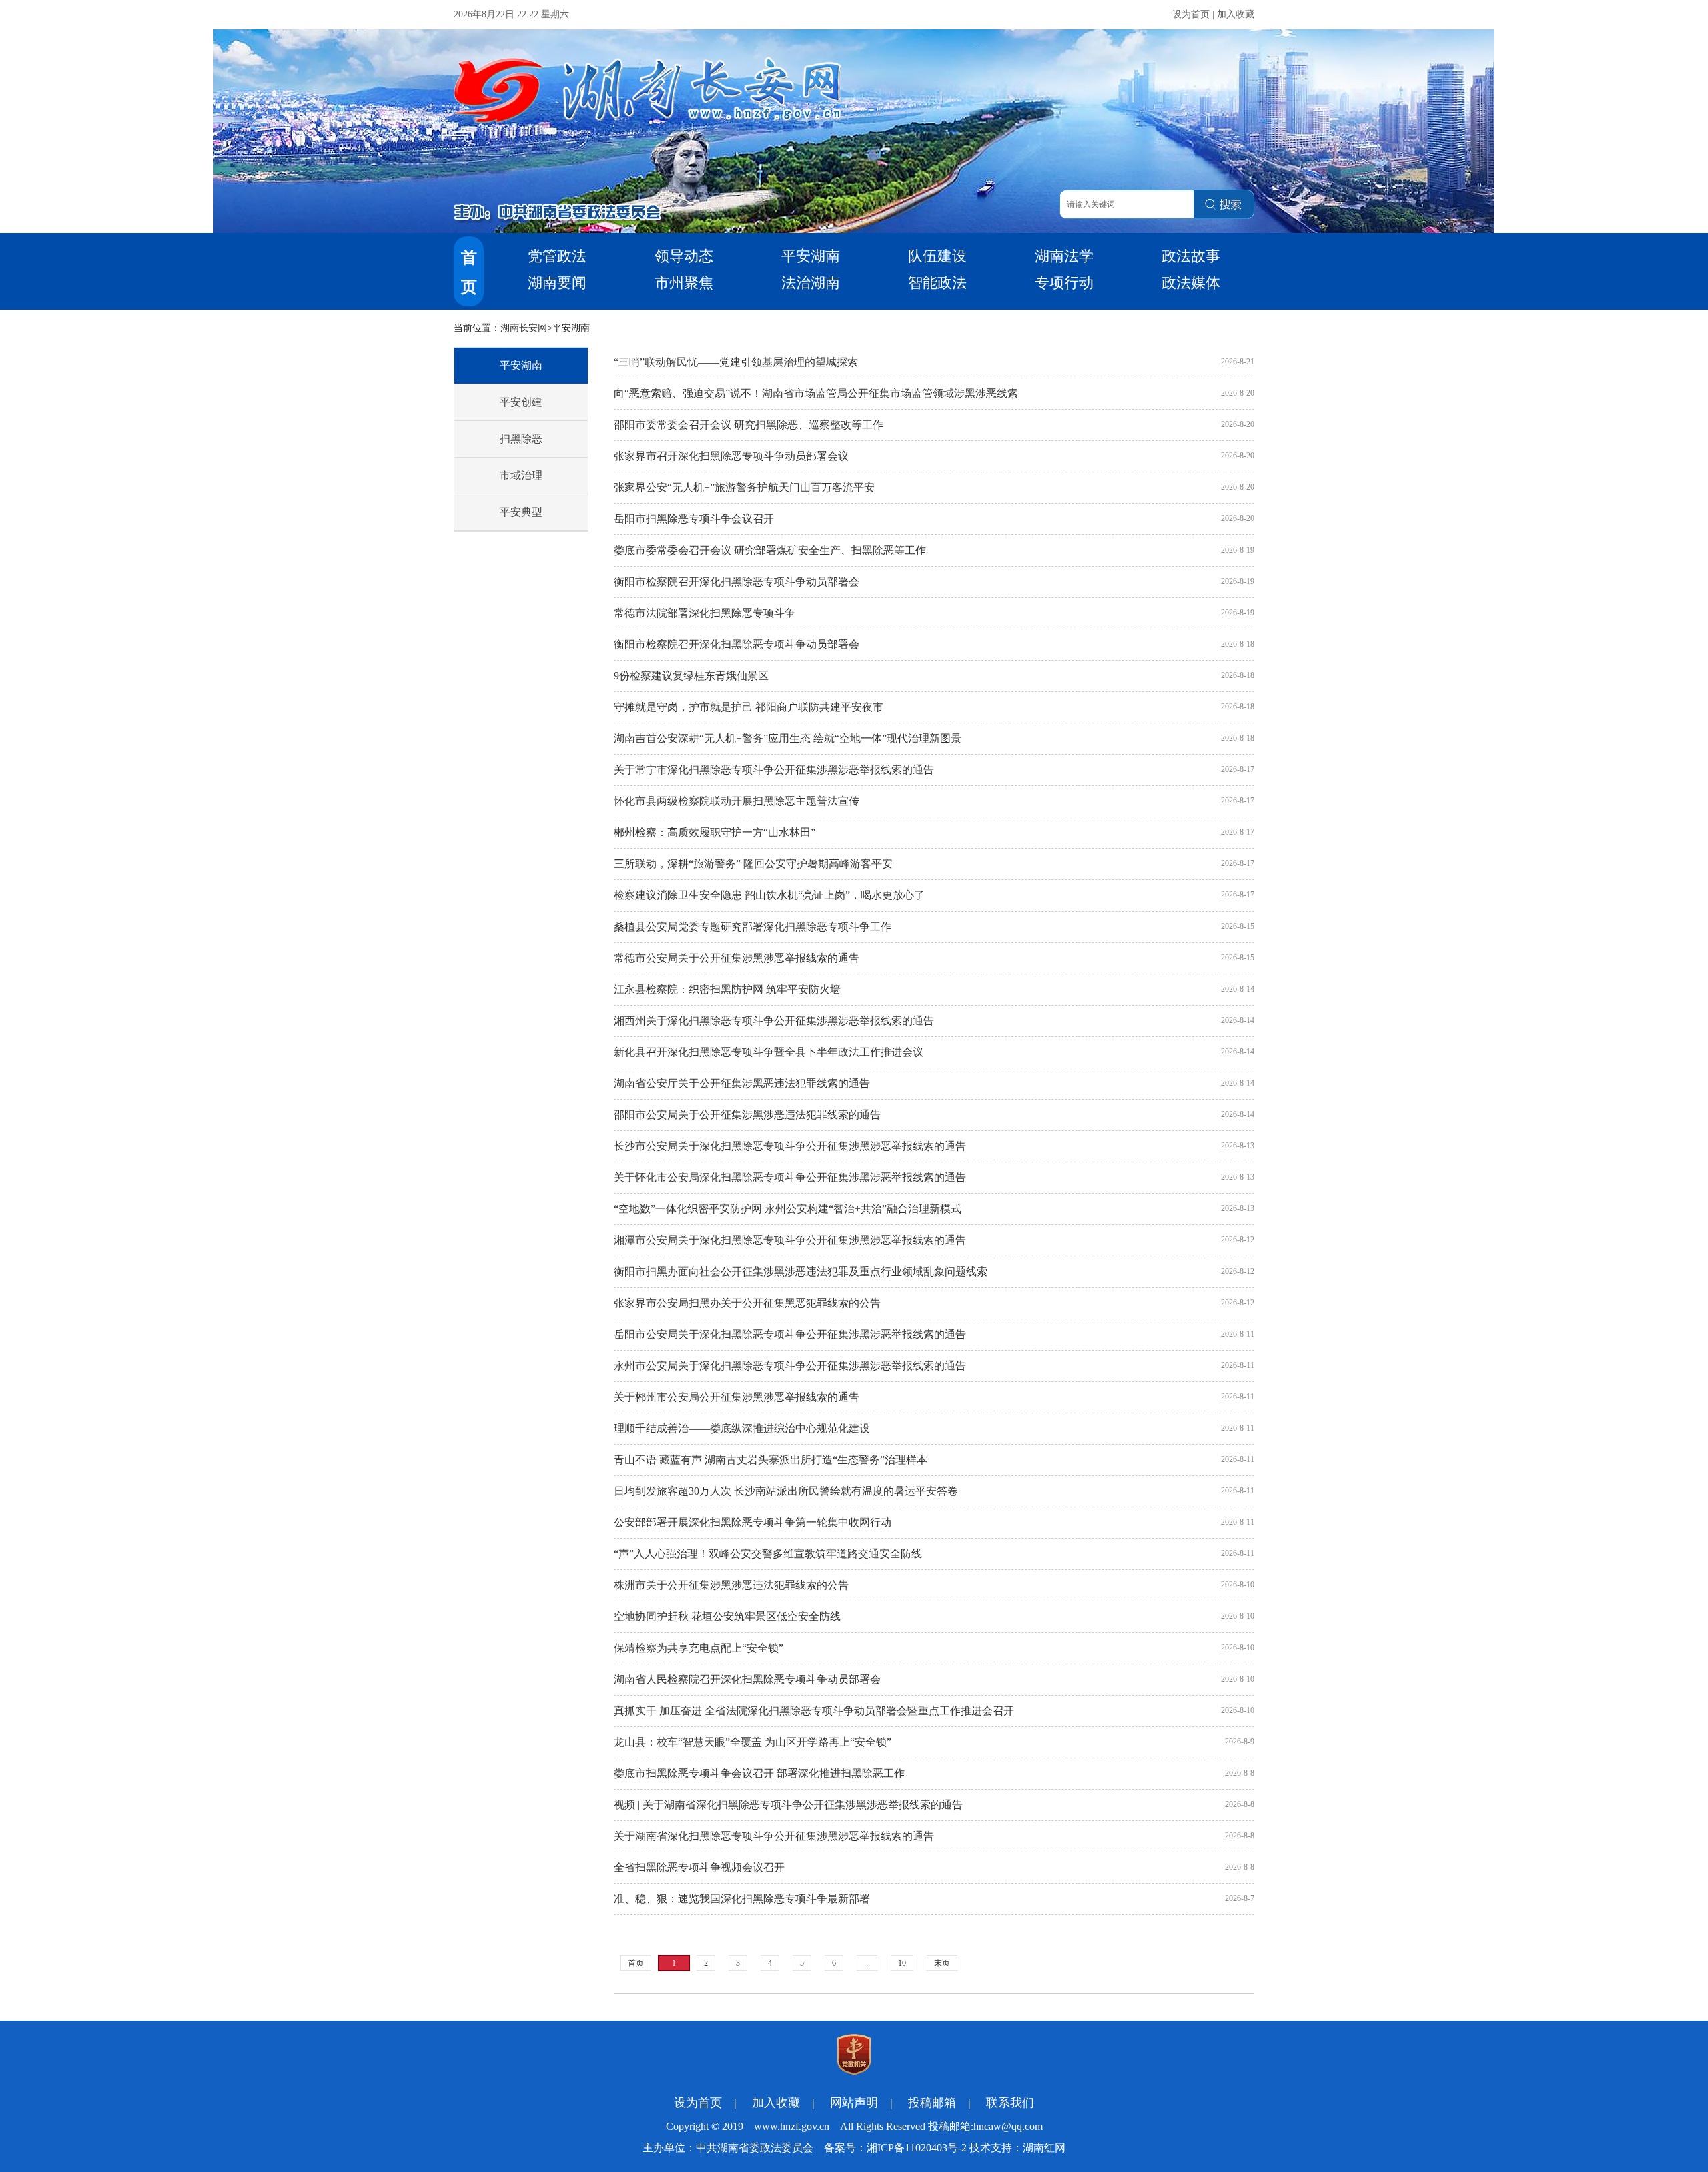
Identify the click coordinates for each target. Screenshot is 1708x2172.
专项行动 (1064, 283)
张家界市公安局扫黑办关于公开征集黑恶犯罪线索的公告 (747, 1303)
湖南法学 (1064, 256)
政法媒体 (1191, 283)
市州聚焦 (684, 283)
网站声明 (854, 2103)
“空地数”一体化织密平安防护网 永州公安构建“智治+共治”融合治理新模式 (788, 1209)
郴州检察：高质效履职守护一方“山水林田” (715, 832)
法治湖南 (811, 283)
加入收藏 (1236, 14)
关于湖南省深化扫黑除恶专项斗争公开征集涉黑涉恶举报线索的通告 (774, 1836)
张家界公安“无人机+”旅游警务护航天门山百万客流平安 (744, 487)
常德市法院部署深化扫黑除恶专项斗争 (705, 613)
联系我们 (1010, 2103)
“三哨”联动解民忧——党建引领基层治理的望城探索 (736, 362)
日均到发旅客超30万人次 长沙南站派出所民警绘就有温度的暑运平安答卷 (786, 1491)
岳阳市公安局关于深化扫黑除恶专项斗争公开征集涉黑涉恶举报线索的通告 (790, 1334)
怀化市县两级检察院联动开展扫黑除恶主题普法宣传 (737, 801)
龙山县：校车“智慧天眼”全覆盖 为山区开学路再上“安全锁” (753, 1742)
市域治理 (521, 475)
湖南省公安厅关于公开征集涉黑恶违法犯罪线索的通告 (742, 1083)
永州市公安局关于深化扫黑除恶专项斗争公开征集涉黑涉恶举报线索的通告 (790, 1366)
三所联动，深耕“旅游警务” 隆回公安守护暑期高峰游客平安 (753, 864)
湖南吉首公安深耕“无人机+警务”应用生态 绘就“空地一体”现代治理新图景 (788, 738)
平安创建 (521, 402)
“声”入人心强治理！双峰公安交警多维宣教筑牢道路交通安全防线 (768, 1554)
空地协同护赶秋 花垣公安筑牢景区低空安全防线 (727, 1616)
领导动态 (684, 256)
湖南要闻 (557, 283)
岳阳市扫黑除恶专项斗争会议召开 (694, 519)
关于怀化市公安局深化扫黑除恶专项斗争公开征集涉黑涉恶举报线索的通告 (790, 1177)
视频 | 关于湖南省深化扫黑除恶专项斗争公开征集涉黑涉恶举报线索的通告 (788, 1805)
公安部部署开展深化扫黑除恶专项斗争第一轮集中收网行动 (753, 1522)
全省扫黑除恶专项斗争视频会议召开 (699, 1867)
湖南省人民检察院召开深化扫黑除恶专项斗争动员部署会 (747, 1679)
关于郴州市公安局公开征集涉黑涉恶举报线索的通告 (737, 1397)
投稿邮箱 (932, 2103)
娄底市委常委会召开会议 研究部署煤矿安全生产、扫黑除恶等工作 (770, 550)
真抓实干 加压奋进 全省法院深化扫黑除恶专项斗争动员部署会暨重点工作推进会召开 (814, 1711)
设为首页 (1191, 14)
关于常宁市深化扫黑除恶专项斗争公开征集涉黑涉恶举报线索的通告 (774, 770)
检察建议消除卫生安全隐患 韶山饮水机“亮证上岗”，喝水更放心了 (769, 895)
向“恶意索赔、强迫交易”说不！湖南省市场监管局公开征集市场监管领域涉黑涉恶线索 (816, 393)
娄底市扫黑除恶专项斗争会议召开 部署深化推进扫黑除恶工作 (759, 1773)
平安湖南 (811, 256)
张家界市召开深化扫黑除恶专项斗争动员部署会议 (731, 456)
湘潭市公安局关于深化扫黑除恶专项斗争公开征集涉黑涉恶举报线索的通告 (790, 1240)
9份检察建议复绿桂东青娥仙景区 (691, 676)
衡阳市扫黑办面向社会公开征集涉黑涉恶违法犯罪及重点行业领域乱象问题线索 (801, 1272)
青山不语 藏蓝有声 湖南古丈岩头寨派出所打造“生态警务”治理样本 (771, 1460)
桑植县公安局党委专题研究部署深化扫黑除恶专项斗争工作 (753, 927)
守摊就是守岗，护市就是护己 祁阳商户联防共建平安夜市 (749, 707)
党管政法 (557, 256)
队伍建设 (937, 256)
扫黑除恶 (521, 439)
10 (902, 1963)
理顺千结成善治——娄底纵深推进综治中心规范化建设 (742, 1428)
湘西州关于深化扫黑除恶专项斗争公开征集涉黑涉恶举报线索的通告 (774, 1021)
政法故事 (1191, 256)
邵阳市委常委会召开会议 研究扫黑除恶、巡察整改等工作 (749, 425)
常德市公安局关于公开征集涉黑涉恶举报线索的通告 (737, 958)
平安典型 (521, 512)
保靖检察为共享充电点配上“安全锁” (699, 1648)
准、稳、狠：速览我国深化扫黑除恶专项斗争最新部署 (742, 1899)
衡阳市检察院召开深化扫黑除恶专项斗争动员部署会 (737, 582)
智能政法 (937, 283)
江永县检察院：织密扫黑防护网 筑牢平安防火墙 (727, 989)
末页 (942, 1963)
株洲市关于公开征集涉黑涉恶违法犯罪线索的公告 (731, 1585)
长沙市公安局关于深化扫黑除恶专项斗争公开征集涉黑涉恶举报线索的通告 (790, 1146)
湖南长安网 (524, 328)
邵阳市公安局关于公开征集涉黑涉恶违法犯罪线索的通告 (747, 1115)
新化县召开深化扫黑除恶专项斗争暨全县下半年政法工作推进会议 (769, 1052)
